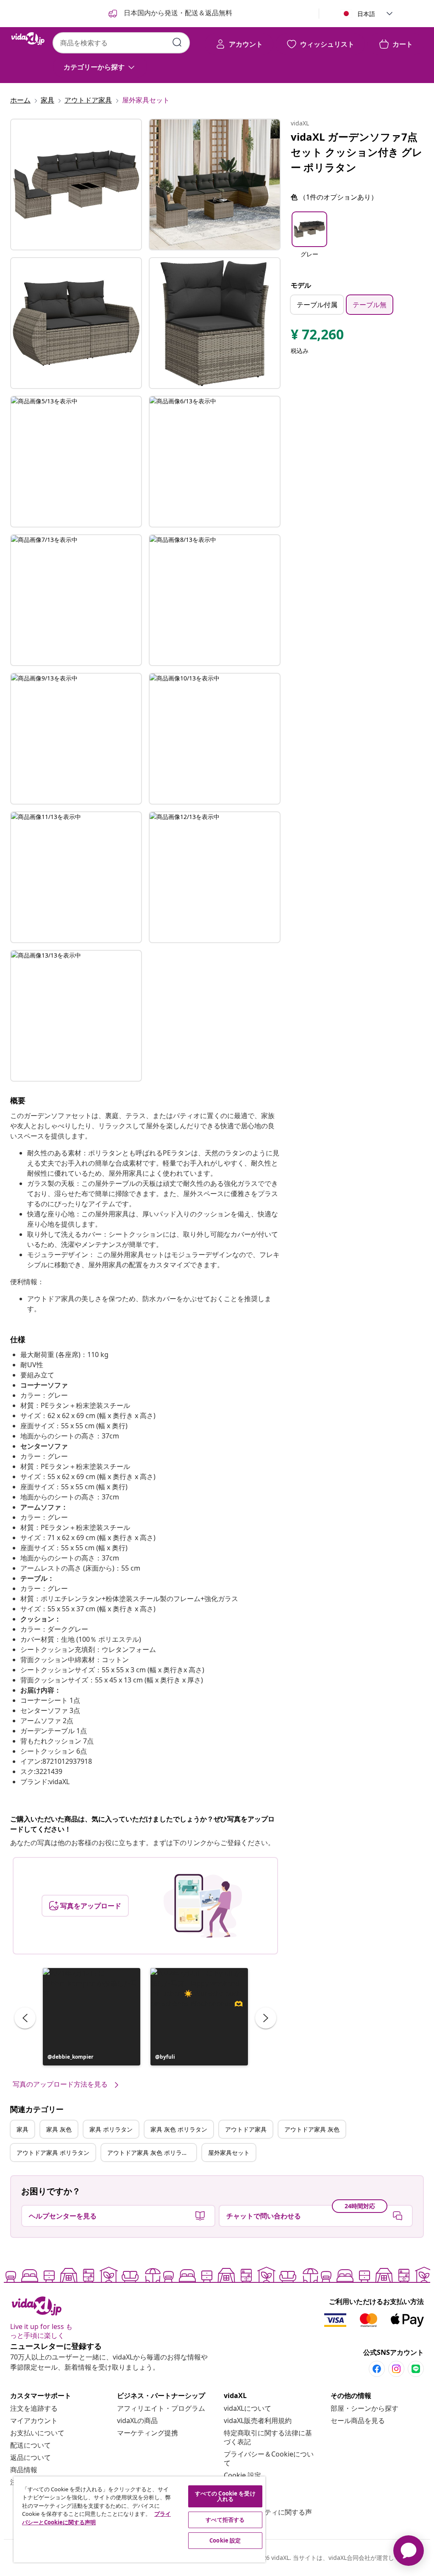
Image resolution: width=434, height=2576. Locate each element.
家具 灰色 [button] (59, 2129)
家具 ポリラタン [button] (111, 2129)
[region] (139, 2519)
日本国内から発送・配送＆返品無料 (177, 13)
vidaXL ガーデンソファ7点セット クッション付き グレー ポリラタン (357, 152)
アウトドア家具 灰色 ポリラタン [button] (150, 2153)
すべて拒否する (225, 2520)
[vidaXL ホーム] (28, 39)
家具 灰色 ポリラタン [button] (179, 2129)
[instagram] (396, 2369)
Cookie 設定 (242, 2475)
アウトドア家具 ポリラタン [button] (53, 2153)
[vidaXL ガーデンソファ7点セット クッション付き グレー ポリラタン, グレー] (76, 185)
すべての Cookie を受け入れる (225, 2496)
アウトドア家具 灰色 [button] (312, 2129)
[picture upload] (203, 1906)
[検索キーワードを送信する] (177, 42)
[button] (92, 2017)
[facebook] (377, 2369)
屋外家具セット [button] (229, 2153)
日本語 (366, 14)
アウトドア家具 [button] (246, 2129)
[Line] (416, 2369)
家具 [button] (22, 2129)
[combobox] (121, 43)
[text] (317, 336)
